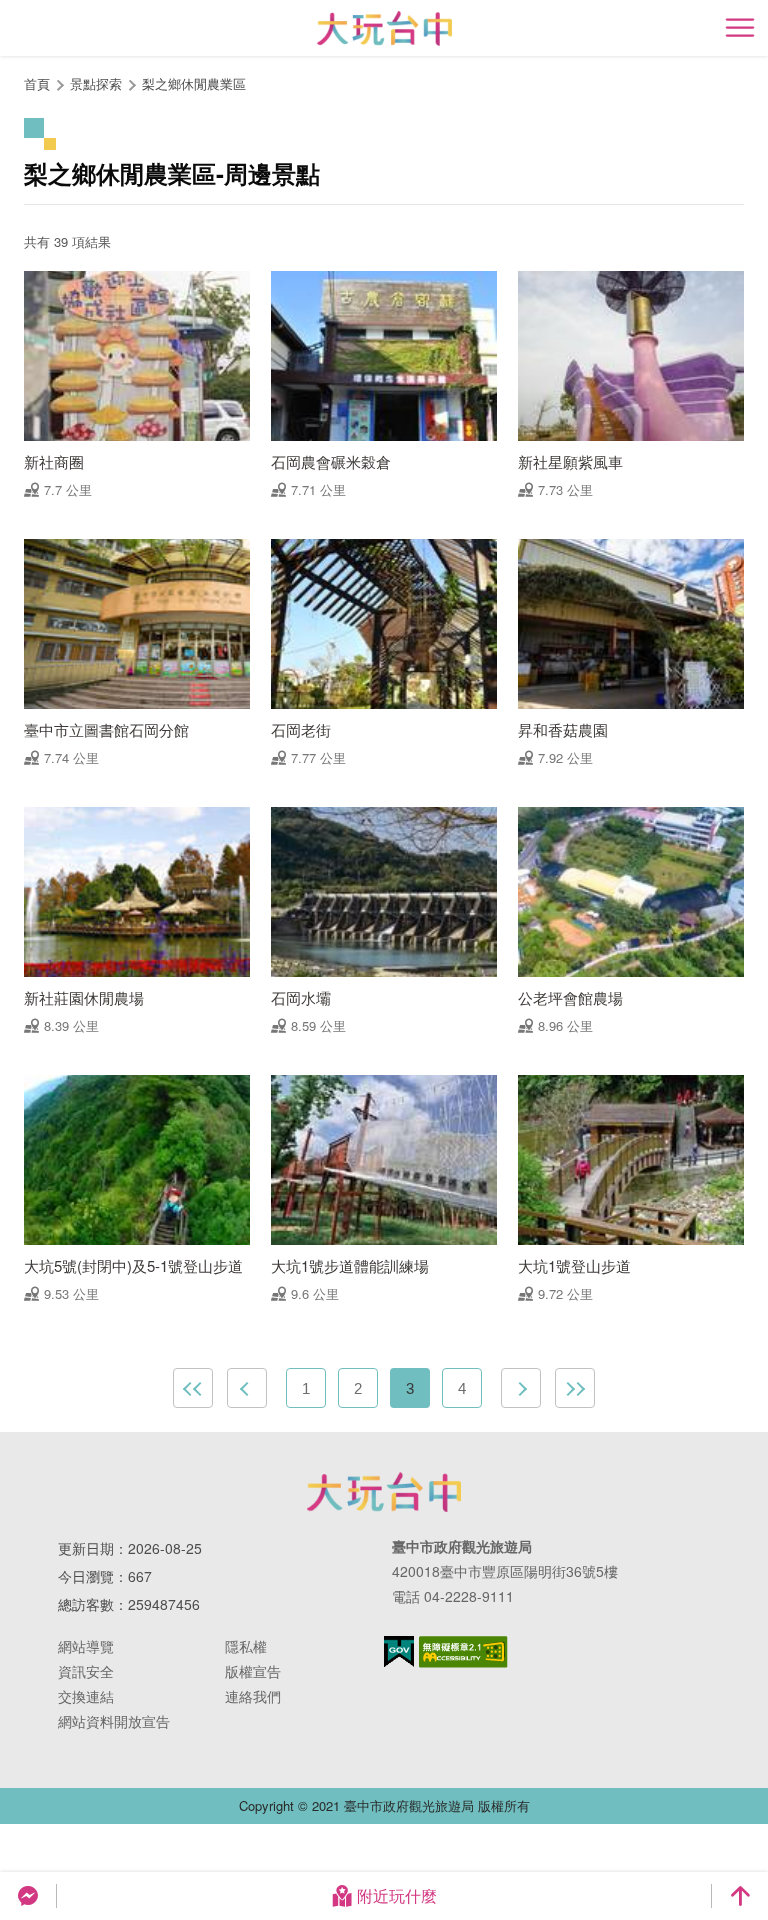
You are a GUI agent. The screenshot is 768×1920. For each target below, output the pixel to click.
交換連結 (86, 1696)
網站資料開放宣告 (114, 1721)
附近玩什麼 (397, 1895)
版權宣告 (253, 1671)
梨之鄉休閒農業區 (194, 83)
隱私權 (246, 1646)
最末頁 (575, 1388)
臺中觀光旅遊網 (384, 28)
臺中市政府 (384, 1492)
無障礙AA (463, 1652)
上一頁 (247, 1388)
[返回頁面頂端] (740, 1896)
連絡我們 (253, 1696)
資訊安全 (86, 1671)
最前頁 (193, 1388)
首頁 (37, 83)
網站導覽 (86, 1646)
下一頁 (521, 1388)
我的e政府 (399, 1651)
